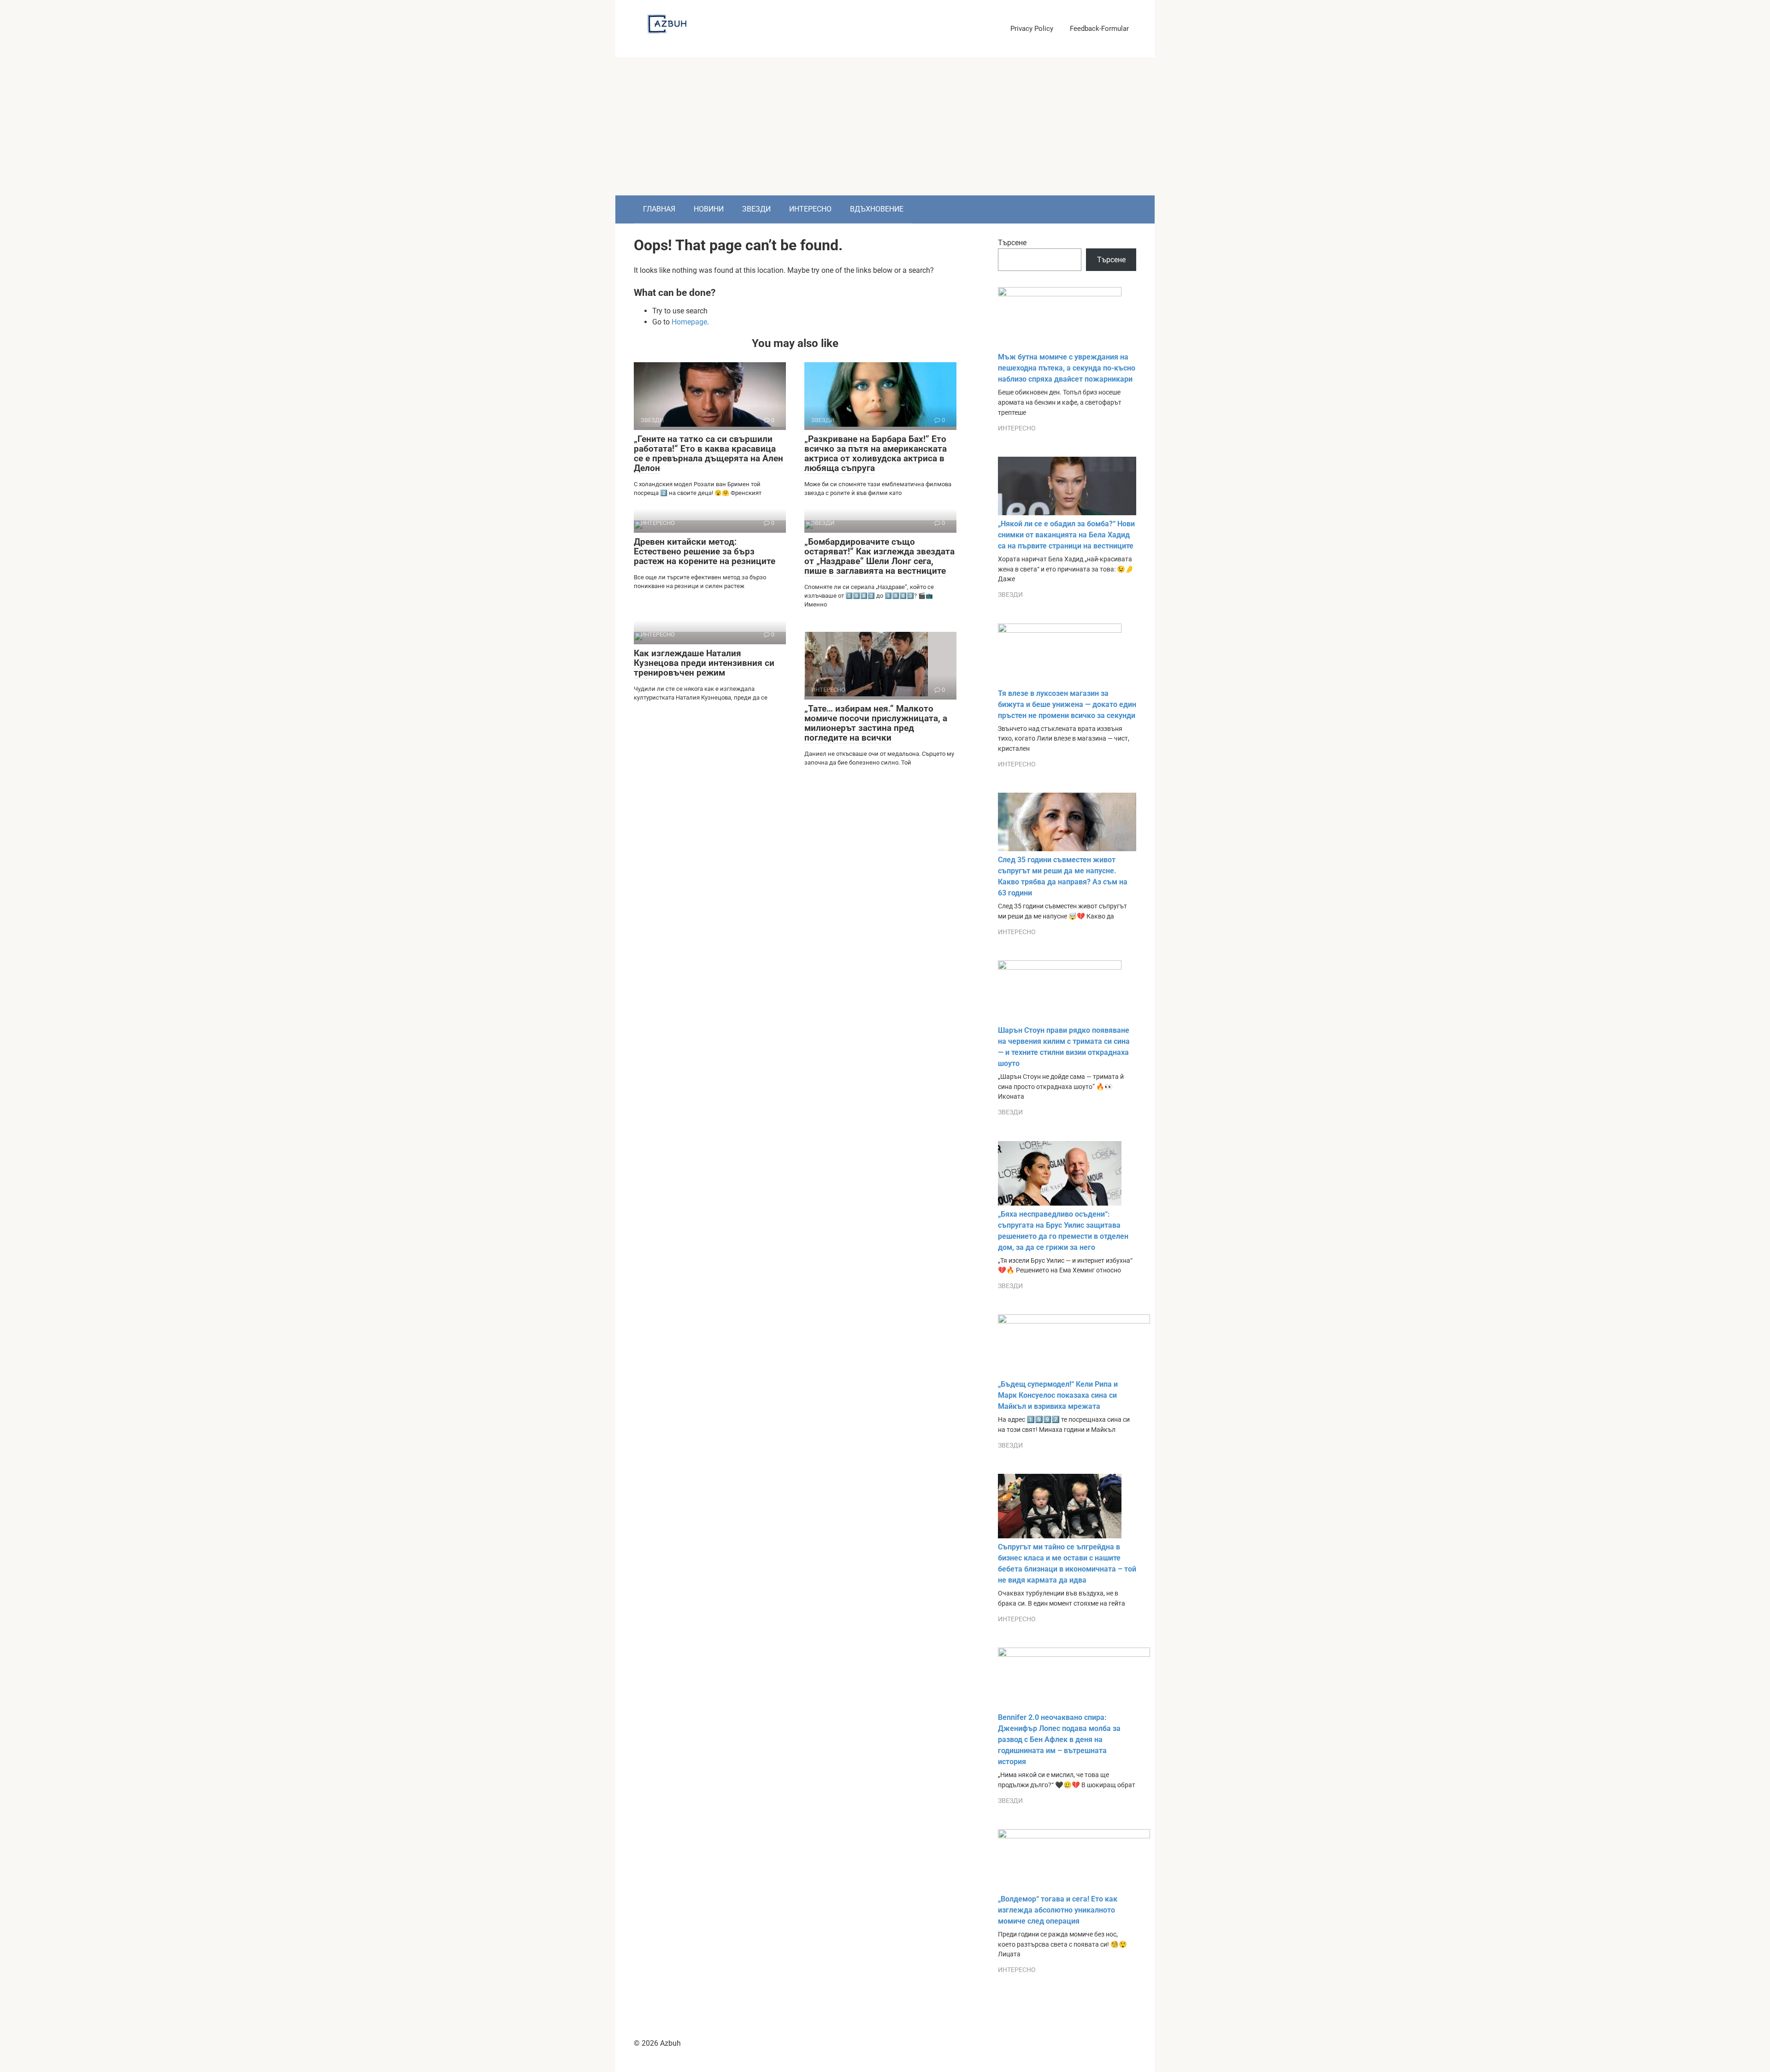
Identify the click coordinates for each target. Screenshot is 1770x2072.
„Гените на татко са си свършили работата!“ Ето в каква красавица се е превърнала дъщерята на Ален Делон (708, 453)
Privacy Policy (1032, 29)
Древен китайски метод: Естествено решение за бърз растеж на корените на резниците (705, 551)
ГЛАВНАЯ (659, 209)
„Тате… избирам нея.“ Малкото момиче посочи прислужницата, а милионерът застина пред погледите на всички (876, 723)
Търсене (1012, 243)
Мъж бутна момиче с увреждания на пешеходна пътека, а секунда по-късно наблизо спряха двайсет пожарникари (1067, 368)
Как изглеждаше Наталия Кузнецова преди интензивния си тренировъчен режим (704, 663)
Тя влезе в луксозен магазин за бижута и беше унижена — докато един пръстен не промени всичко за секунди (1067, 704)
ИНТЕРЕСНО (810, 209)
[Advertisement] (885, 126)
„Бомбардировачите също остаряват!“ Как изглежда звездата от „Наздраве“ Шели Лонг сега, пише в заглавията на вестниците (879, 556)
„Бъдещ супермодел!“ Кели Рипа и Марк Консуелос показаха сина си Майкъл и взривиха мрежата (1058, 1395)
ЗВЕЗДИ (756, 209)
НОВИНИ (709, 209)
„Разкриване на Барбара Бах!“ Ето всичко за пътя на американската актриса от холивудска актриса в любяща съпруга (876, 453)
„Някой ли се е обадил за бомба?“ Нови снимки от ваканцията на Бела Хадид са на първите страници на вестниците (1066, 535)
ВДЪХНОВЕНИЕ (877, 209)
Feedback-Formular (1099, 29)
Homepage (689, 322)
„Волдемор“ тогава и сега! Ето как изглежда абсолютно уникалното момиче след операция (1058, 1910)
